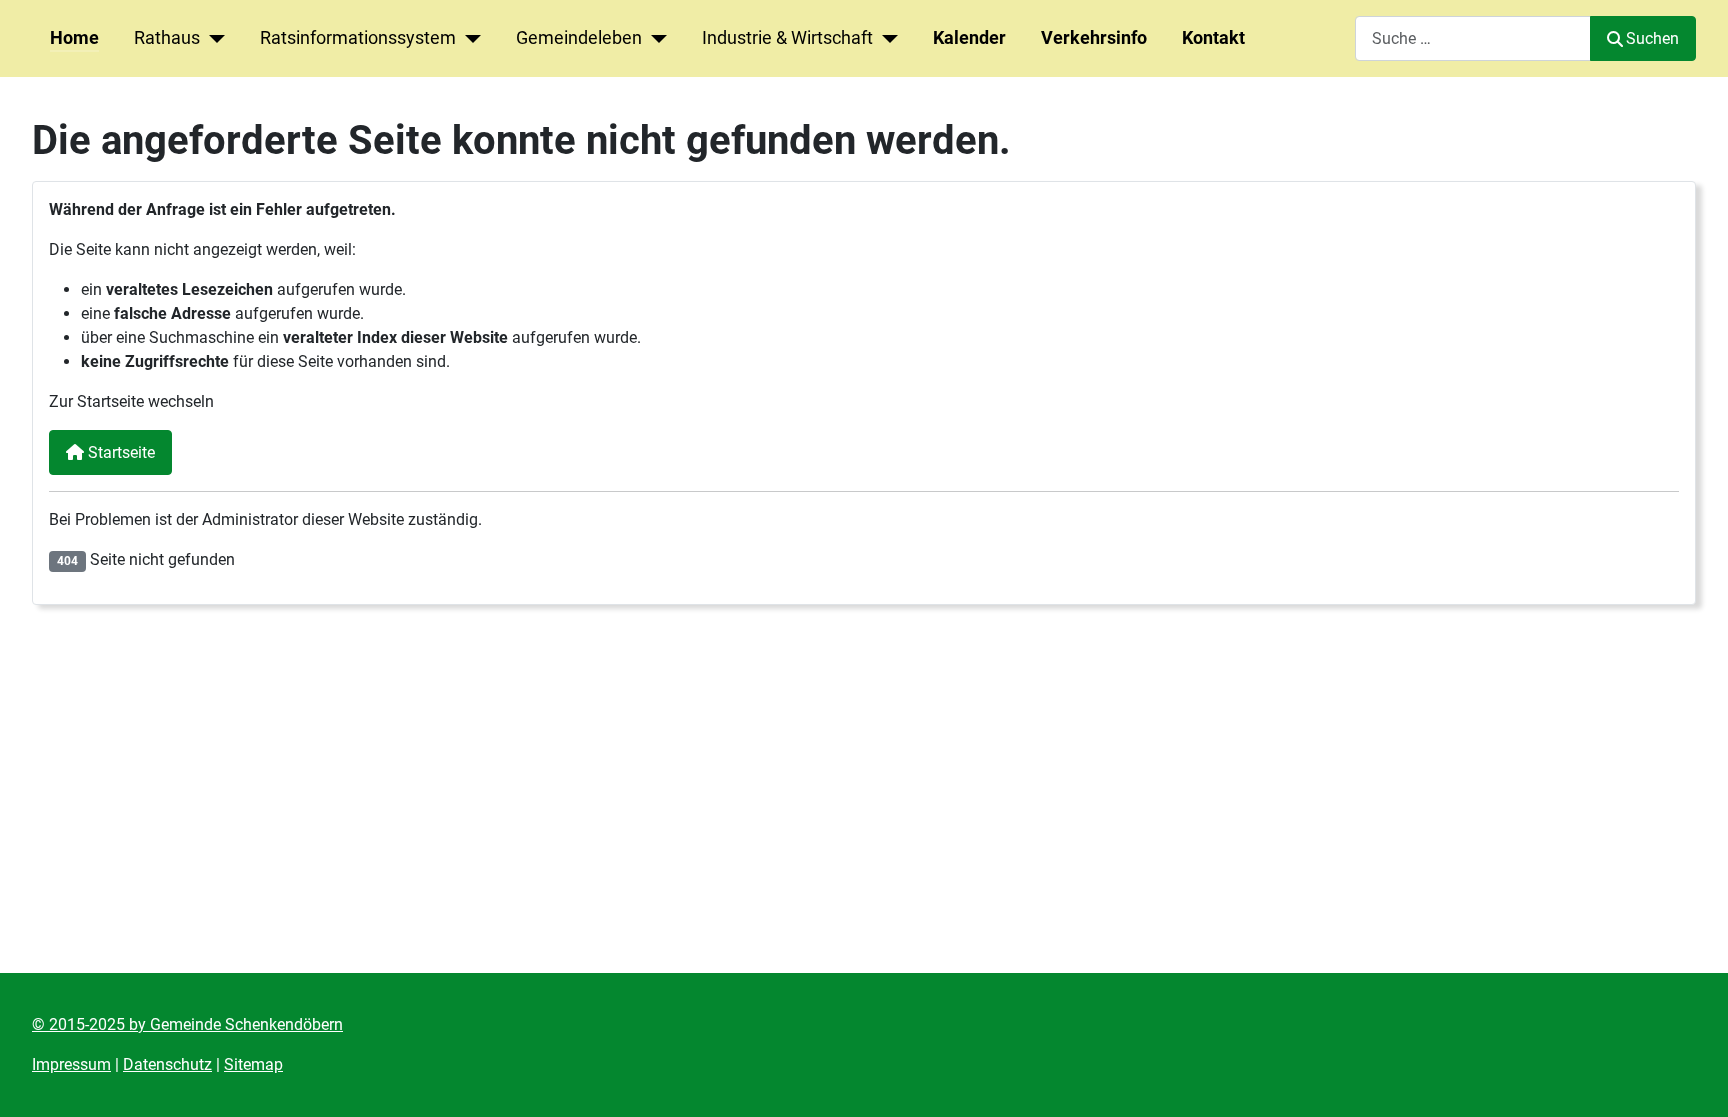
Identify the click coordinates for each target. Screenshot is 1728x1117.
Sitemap (253, 1064)
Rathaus (167, 38)
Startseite (119, 452)
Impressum (71, 1064)
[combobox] (1473, 38)
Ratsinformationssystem (358, 38)
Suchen (1652, 38)
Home (74, 38)
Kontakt (1213, 38)
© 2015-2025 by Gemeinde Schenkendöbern (187, 1024)
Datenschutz (167, 1064)
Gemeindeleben (579, 38)
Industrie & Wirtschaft (787, 38)
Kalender (969, 38)
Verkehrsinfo (1094, 38)
